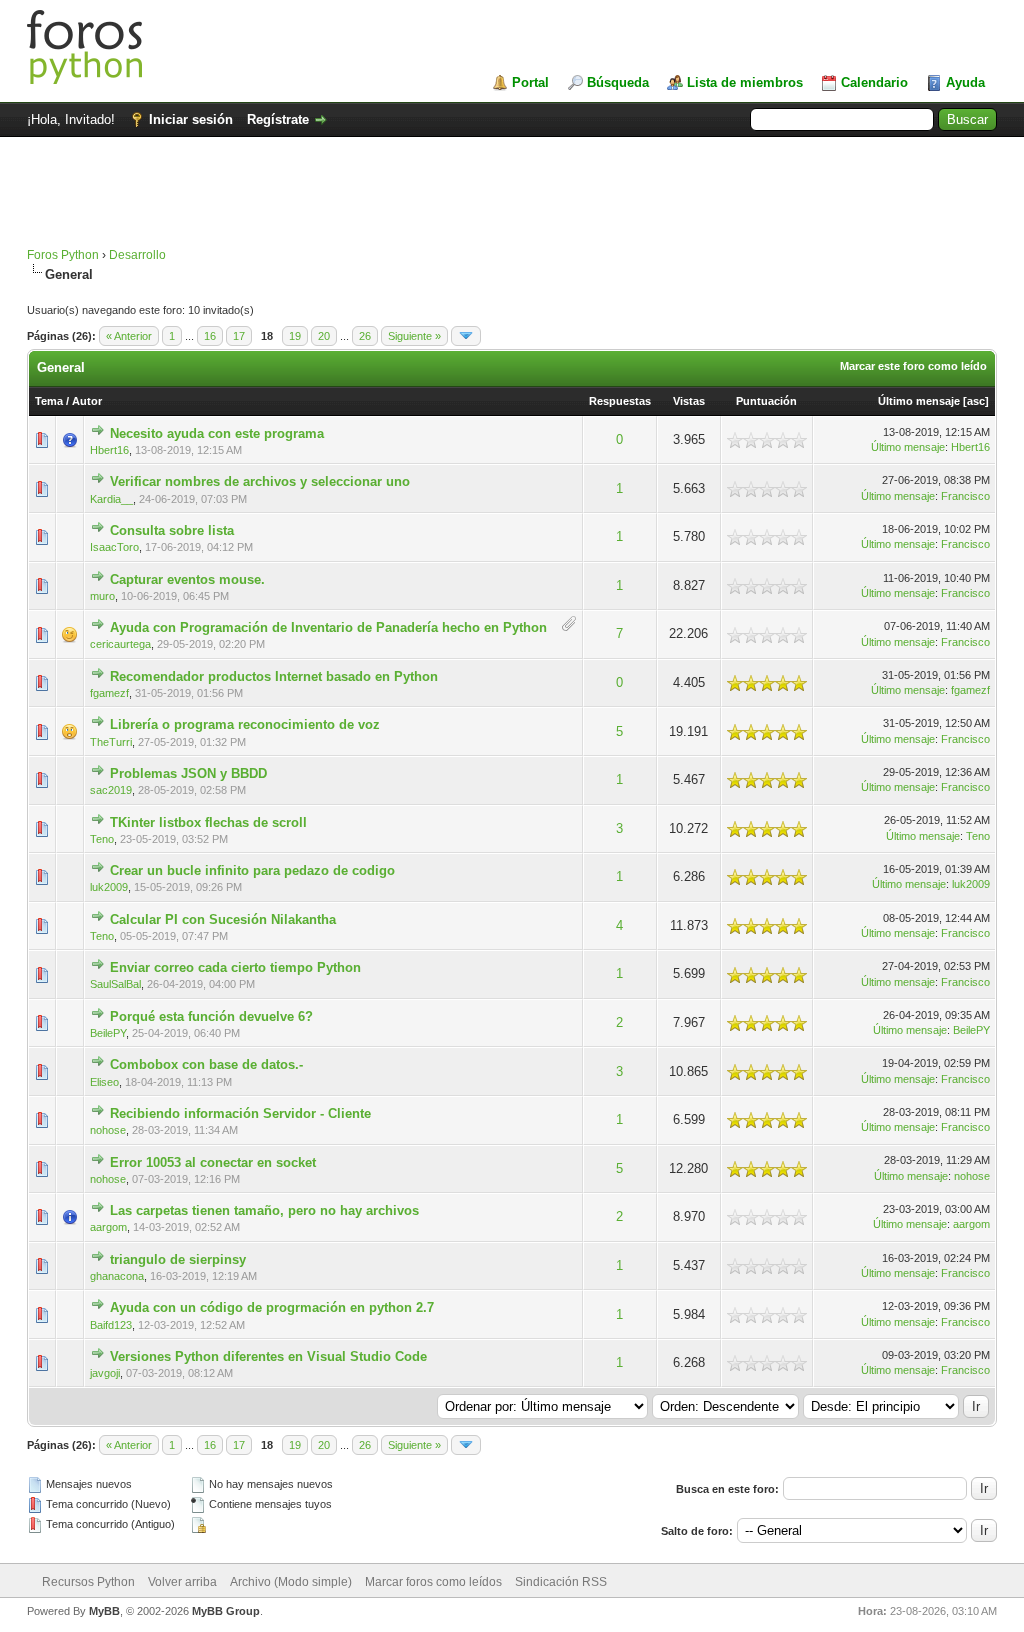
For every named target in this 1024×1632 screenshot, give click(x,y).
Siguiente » (414, 336)
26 (365, 336)
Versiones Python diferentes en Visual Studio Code (268, 1356)
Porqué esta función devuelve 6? (211, 1016)
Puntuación (766, 401)
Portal (530, 82)
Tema (49, 401)
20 (324, 336)
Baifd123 (111, 1325)
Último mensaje (919, 401)
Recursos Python (88, 1582)
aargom (108, 1227)
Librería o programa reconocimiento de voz (245, 724)
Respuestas (620, 401)
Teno (102, 839)
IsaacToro (114, 547)
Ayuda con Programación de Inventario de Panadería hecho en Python (328, 627)
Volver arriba (182, 1582)
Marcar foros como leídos (433, 1582)
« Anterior (129, 336)
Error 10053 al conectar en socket (213, 1162)
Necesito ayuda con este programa (217, 433)
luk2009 (109, 887)
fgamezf (109, 693)
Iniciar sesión (191, 119)
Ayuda (965, 82)
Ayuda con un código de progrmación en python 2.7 (272, 1307)
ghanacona (117, 1276)
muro (102, 596)
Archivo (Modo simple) (291, 1582)
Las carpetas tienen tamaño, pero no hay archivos (264, 1210)
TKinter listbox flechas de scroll (208, 822)
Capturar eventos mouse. (187, 579)
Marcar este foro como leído (913, 366)
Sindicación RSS (561, 1582)
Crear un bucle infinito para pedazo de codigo (252, 870)
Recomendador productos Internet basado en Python (274, 676)
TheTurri (111, 742)
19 (295, 336)
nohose (108, 1130)
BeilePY (108, 1033)
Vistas (689, 401)
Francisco (965, 496)
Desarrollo (137, 255)
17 (239, 336)
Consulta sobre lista (172, 530)
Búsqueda (618, 82)
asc (976, 401)
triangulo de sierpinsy (178, 1259)
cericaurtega (120, 644)
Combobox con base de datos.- (206, 1064)
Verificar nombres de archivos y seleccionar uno (260, 481)
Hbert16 (109, 450)
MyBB (104, 1611)
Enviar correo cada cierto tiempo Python (235, 967)
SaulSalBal (115, 984)
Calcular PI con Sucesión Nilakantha (223, 919)
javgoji (105, 1373)
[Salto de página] (466, 336)
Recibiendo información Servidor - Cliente (240, 1113)
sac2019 (111, 790)
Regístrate (278, 119)
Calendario (874, 82)
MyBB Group (226, 1611)
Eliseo (104, 1082)
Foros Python (63, 255)
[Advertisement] (512, 202)
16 (210, 336)
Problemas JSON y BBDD (188, 773)
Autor (87, 401)
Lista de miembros (745, 82)
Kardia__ (111, 499)
